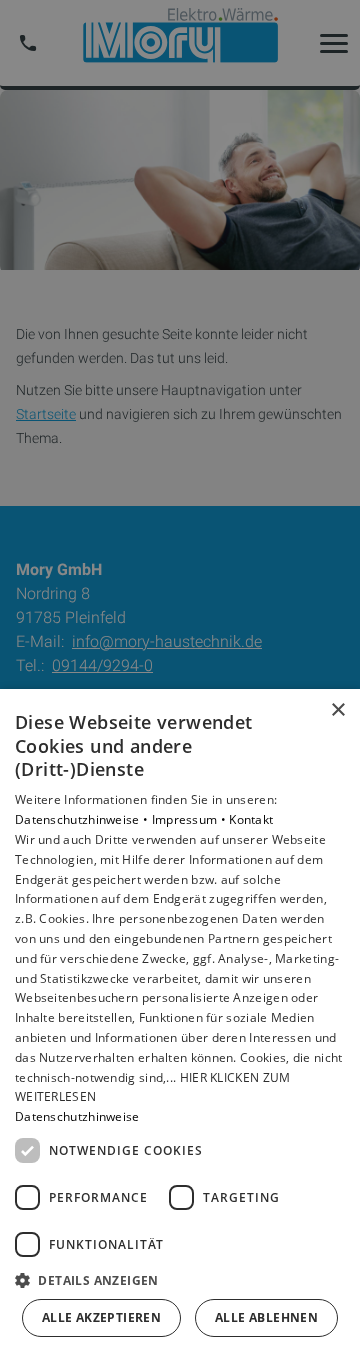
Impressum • (191, 819)
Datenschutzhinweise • (83, 819)
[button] (180, 1279)
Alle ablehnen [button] (266, 1317)
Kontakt (251, 819)
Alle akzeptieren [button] (101, 1317)
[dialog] (180, 1023)
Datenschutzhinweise (77, 1116)
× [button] (337, 710)
